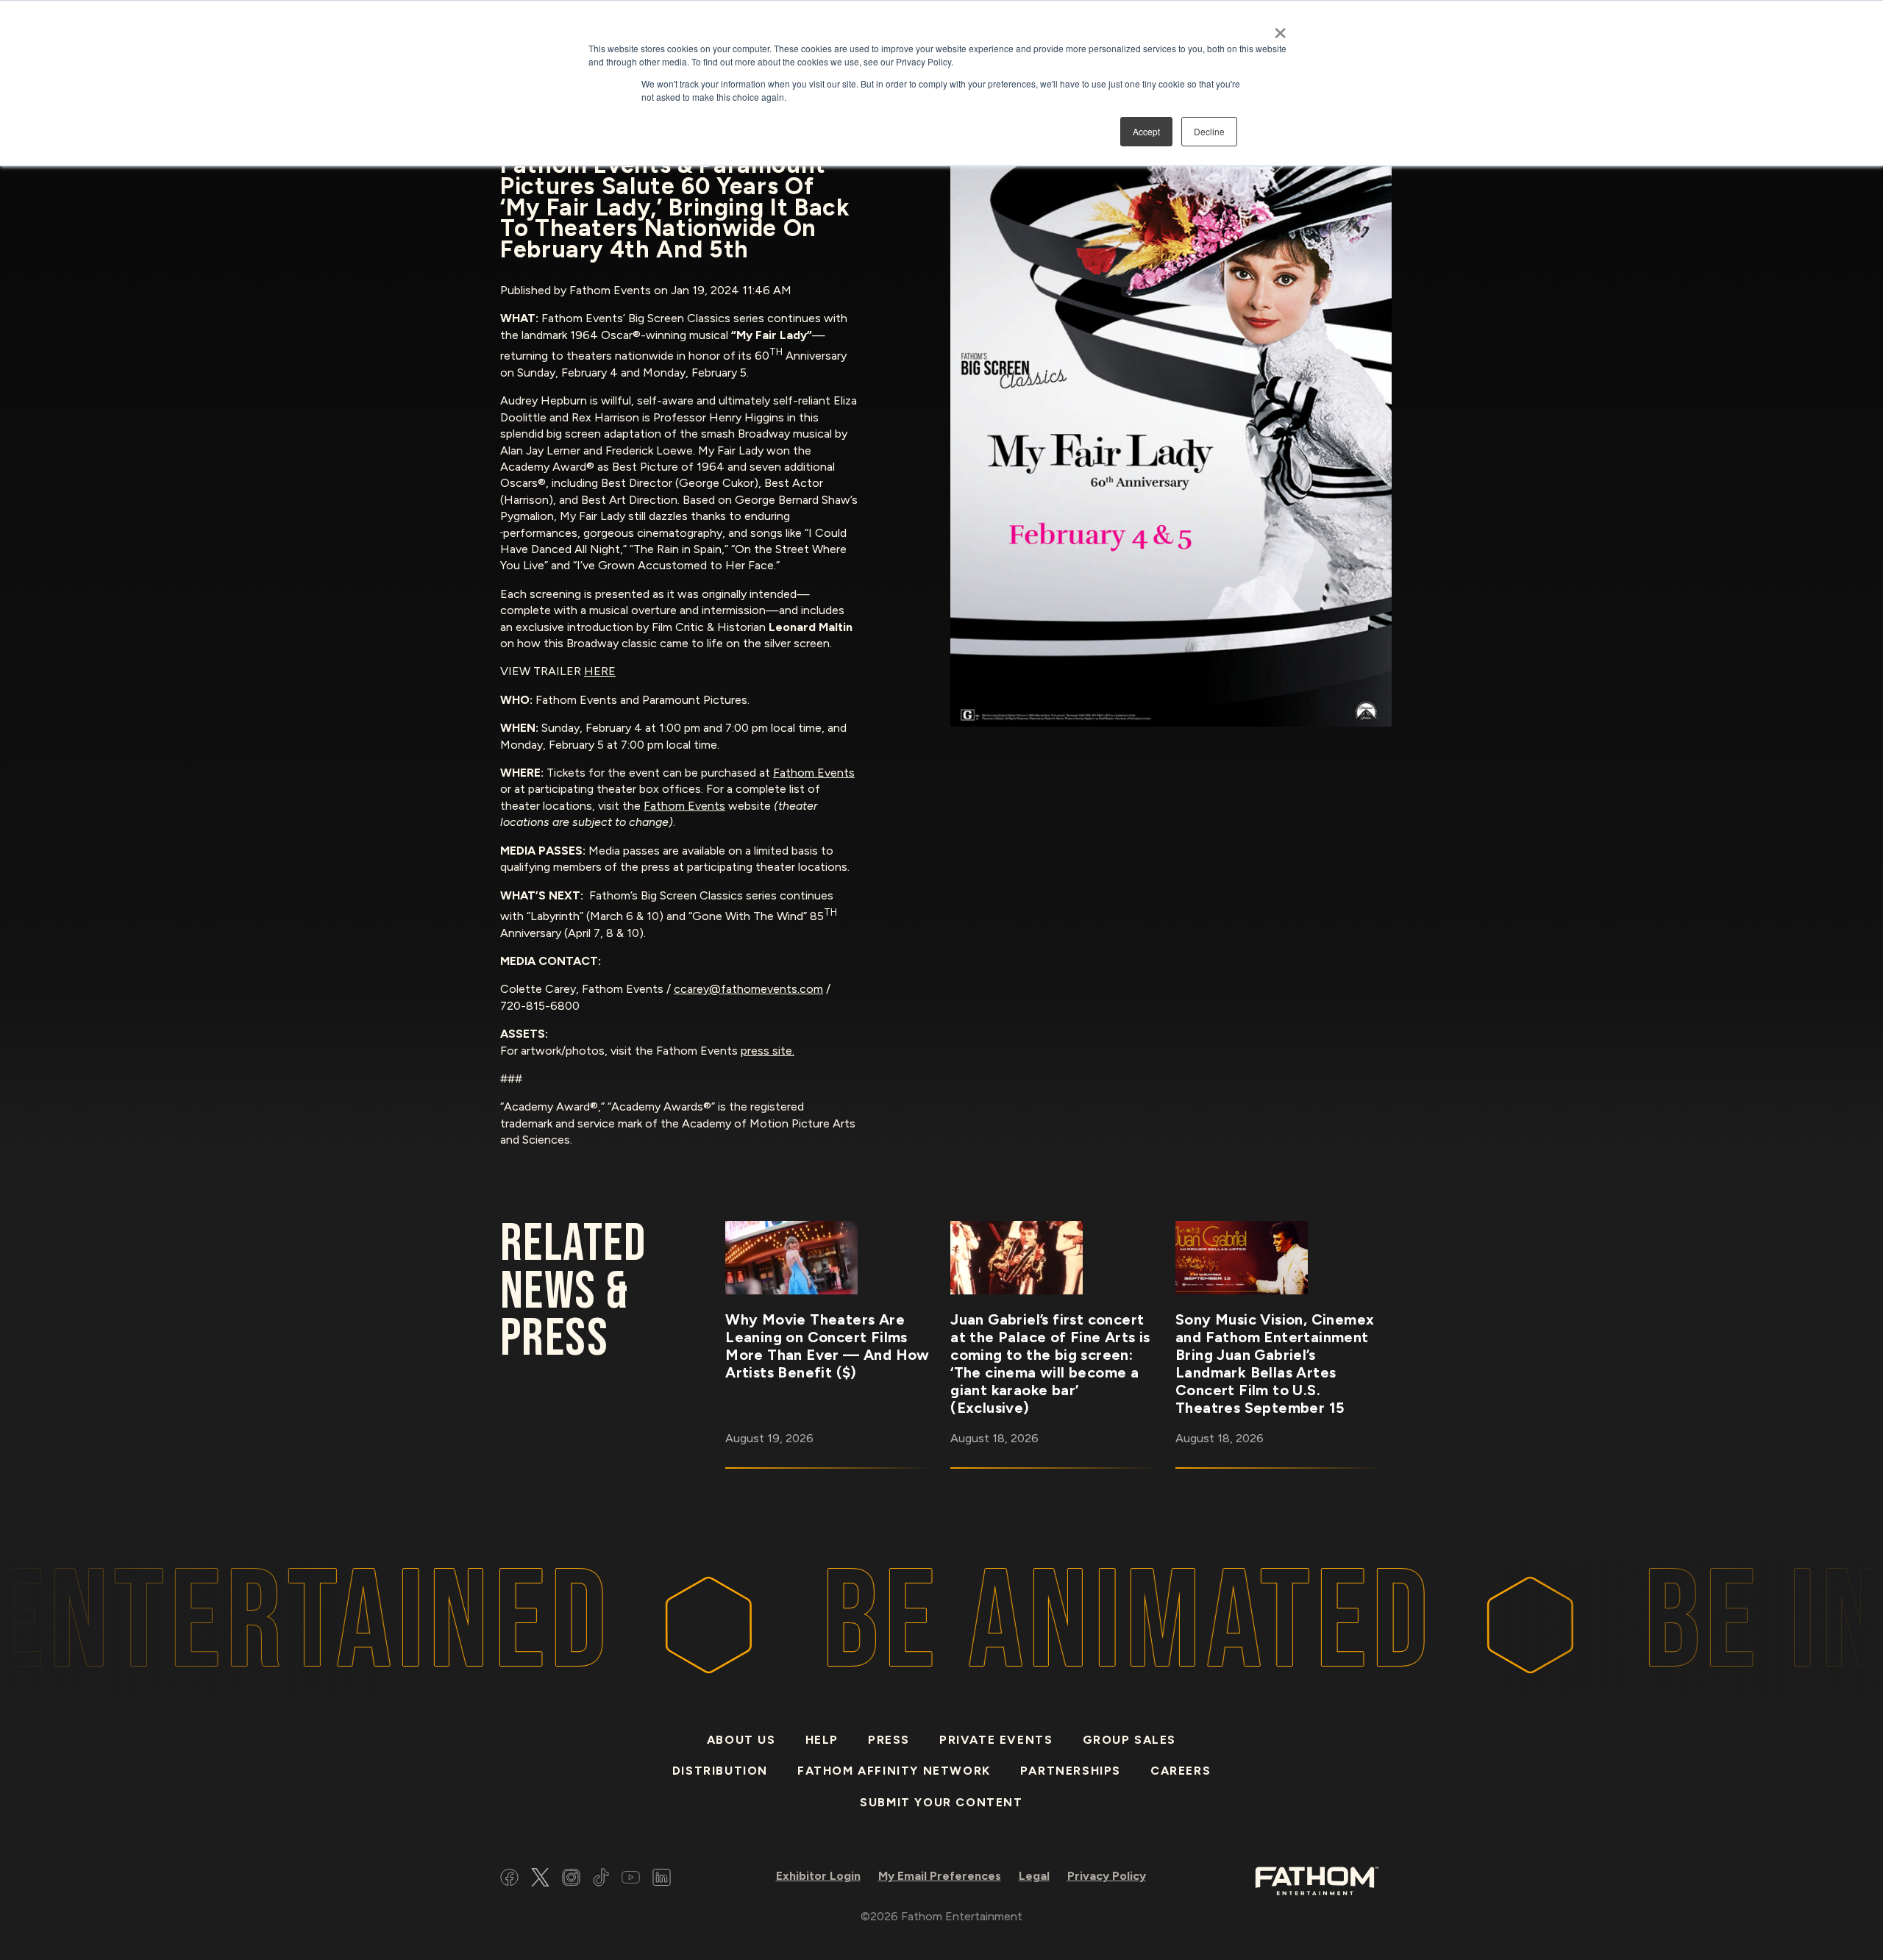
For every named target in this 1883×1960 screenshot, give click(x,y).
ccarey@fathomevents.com (748, 989)
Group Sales (1130, 1740)
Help (822, 1740)
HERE (600, 671)
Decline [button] (1209, 131)
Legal (1034, 1876)
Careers (1181, 1771)
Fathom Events (814, 773)
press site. (768, 1051)
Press (889, 1740)
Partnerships (1071, 1771)
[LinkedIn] (662, 1879)
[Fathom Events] (1317, 1879)
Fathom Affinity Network (894, 1771)
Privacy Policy (1107, 1876)
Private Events (996, 1740)
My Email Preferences (940, 1876)
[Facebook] (509, 1879)
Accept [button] (1146, 131)
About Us (741, 1740)
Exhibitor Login (818, 1876)
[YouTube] (631, 1879)
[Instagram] (571, 1879)
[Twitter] (540, 1879)
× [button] (1280, 28)
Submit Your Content (941, 1802)
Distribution (720, 1771)
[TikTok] (601, 1879)
